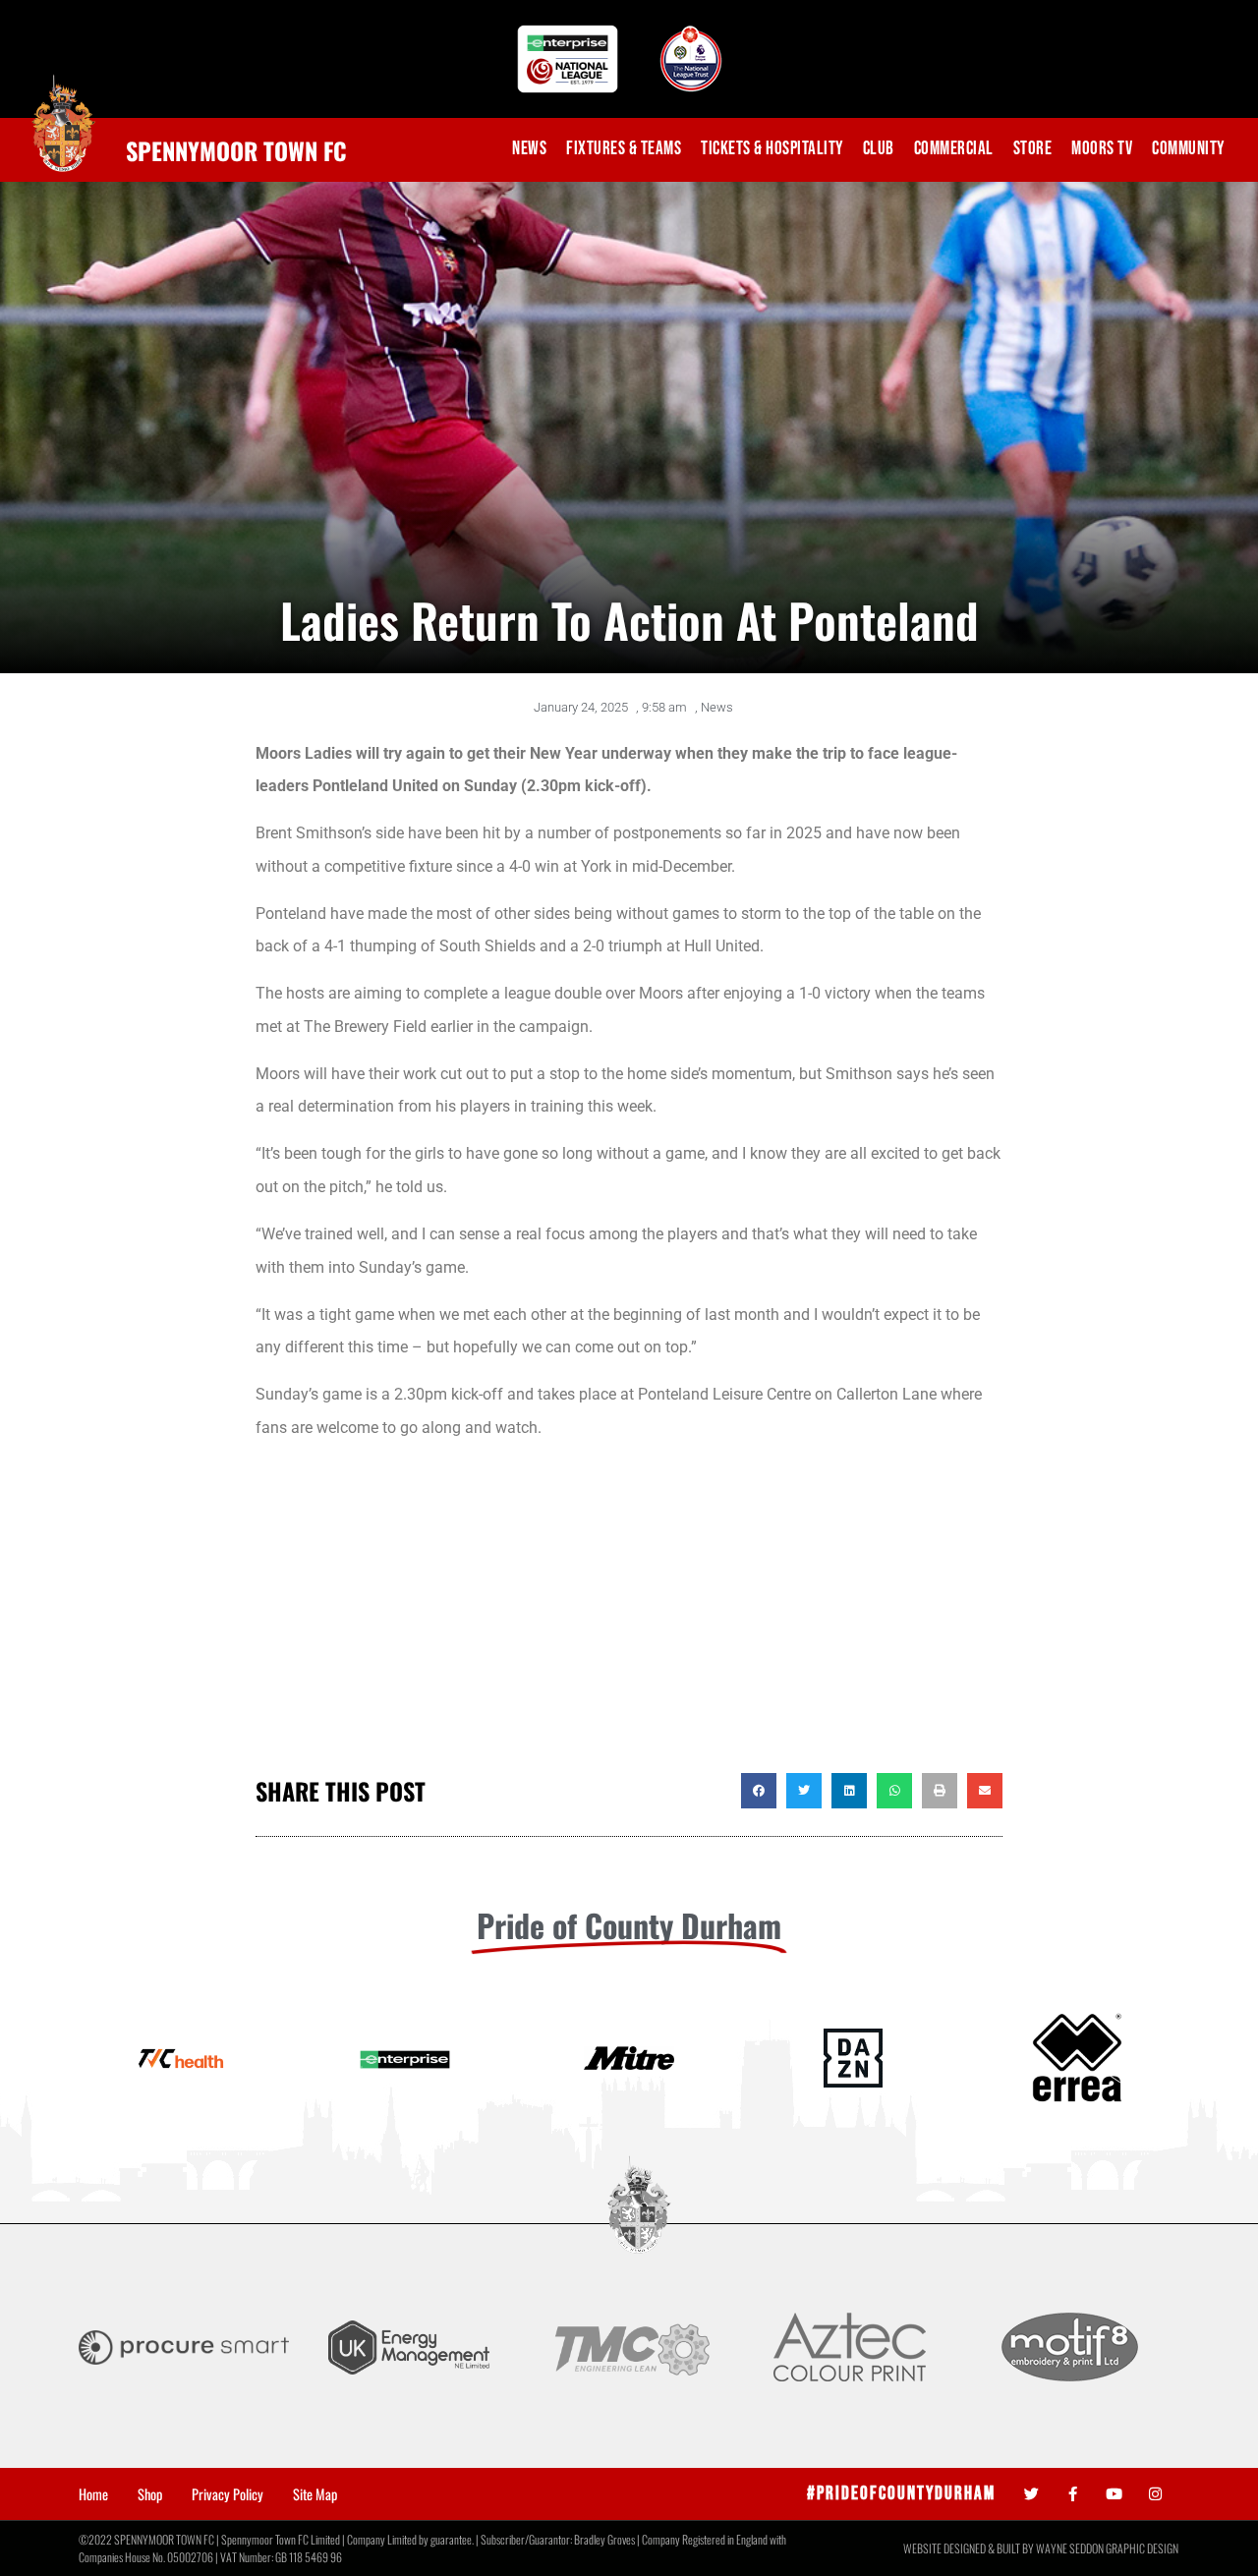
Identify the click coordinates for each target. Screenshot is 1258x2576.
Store (1033, 149)
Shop (150, 2494)
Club (879, 149)
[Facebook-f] (1073, 2494)
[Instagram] (1155, 2494)
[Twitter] (1031, 2494)
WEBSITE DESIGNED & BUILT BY (970, 2548)
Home (93, 2494)
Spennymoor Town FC (236, 150)
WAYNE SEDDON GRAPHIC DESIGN (1107, 2548)
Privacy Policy (228, 2494)
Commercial (954, 149)
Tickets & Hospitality (772, 149)
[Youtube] (1114, 2494)
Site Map (315, 2494)
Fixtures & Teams (624, 149)
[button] (759, 1791)
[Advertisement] (629, 1616)
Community (1188, 149)
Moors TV (1102, 149)
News (529, 149)
